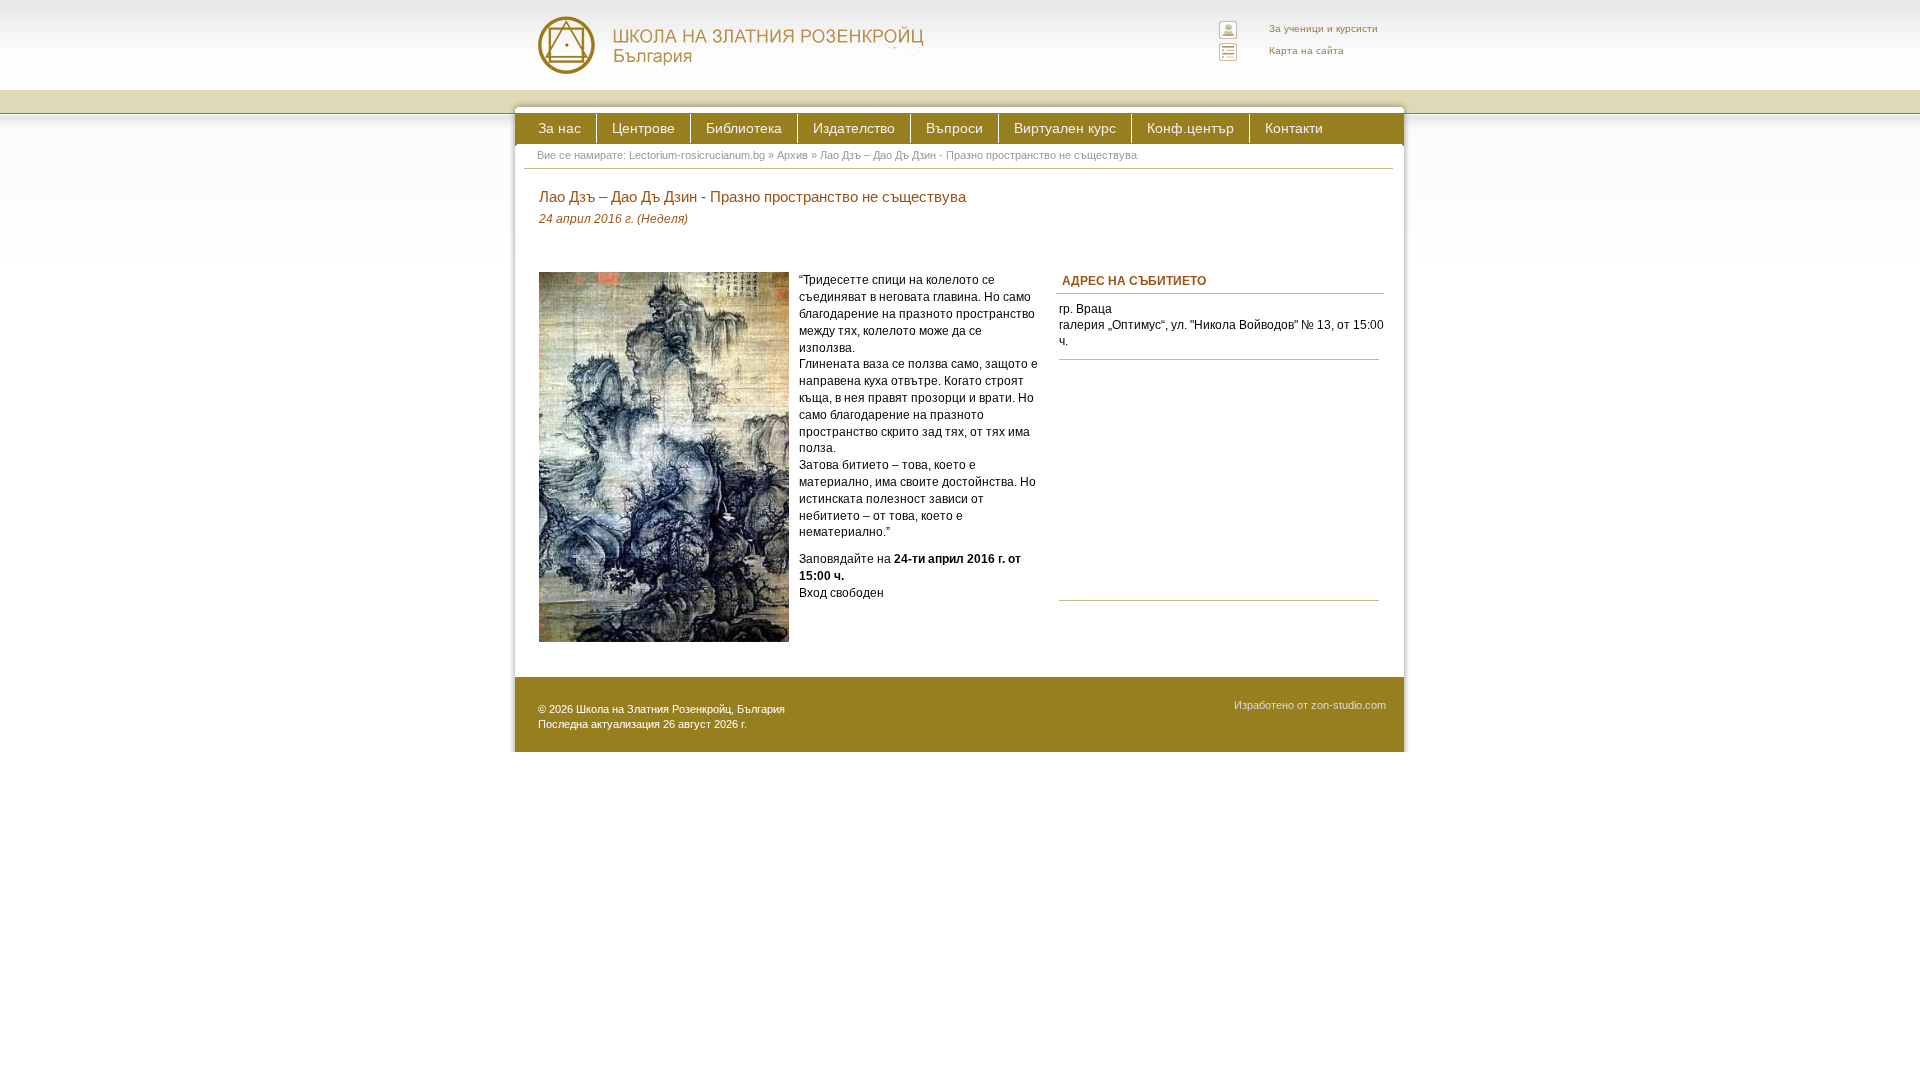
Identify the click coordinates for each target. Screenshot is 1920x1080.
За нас (559, 128)
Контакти (1294, 128)
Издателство (854, 128)
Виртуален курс (1065, 128)
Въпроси (954, 128)
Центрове (643, 128)
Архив (792, 155)
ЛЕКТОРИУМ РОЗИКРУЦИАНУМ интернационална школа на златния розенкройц (732, 45)
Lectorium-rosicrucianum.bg (697, 155)
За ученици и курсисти (1323, 28)
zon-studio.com (1348, 705)
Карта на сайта (1306, 50)
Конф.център (1190, 128)
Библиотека (744, 128)
